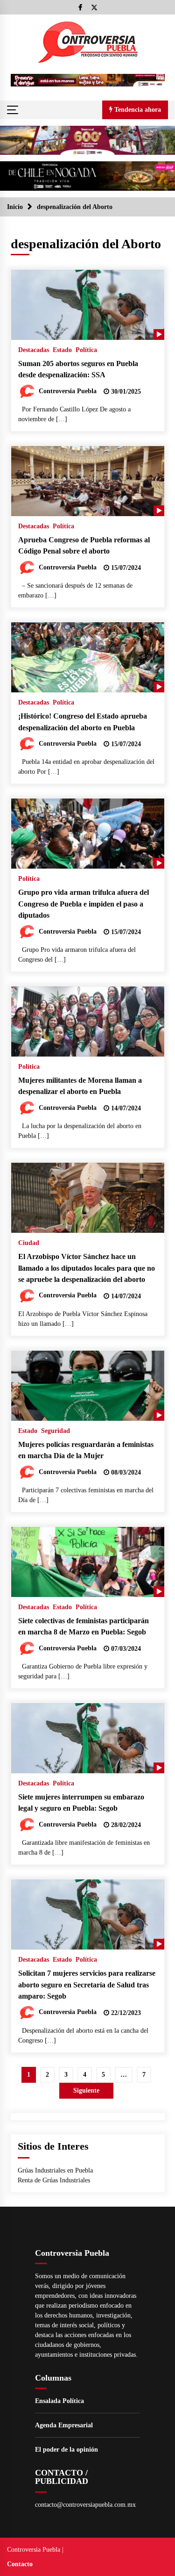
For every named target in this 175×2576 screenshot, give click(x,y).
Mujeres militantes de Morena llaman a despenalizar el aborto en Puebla (80, 1086)
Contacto (20, 2564)
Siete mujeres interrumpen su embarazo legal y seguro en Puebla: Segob (81, 1803)
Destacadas (34, 350)
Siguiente (86, 2090)
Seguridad (56, 1431)
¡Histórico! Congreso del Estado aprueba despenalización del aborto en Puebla (83, 722)
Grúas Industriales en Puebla (55, 2170)
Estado (62, 350)
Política (86, 350)
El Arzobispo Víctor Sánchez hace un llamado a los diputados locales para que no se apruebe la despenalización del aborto (87, 1268)
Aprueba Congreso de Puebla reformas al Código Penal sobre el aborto (84, 546)
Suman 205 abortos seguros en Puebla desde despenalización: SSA (78, 369)
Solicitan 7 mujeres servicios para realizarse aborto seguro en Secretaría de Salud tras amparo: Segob (87, 1985)
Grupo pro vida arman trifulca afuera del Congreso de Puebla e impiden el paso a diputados (84, 904)
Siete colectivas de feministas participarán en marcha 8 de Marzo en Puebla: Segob (84, 1626)
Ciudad (29, 1243)
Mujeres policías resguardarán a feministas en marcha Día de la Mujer (86, 1450)
